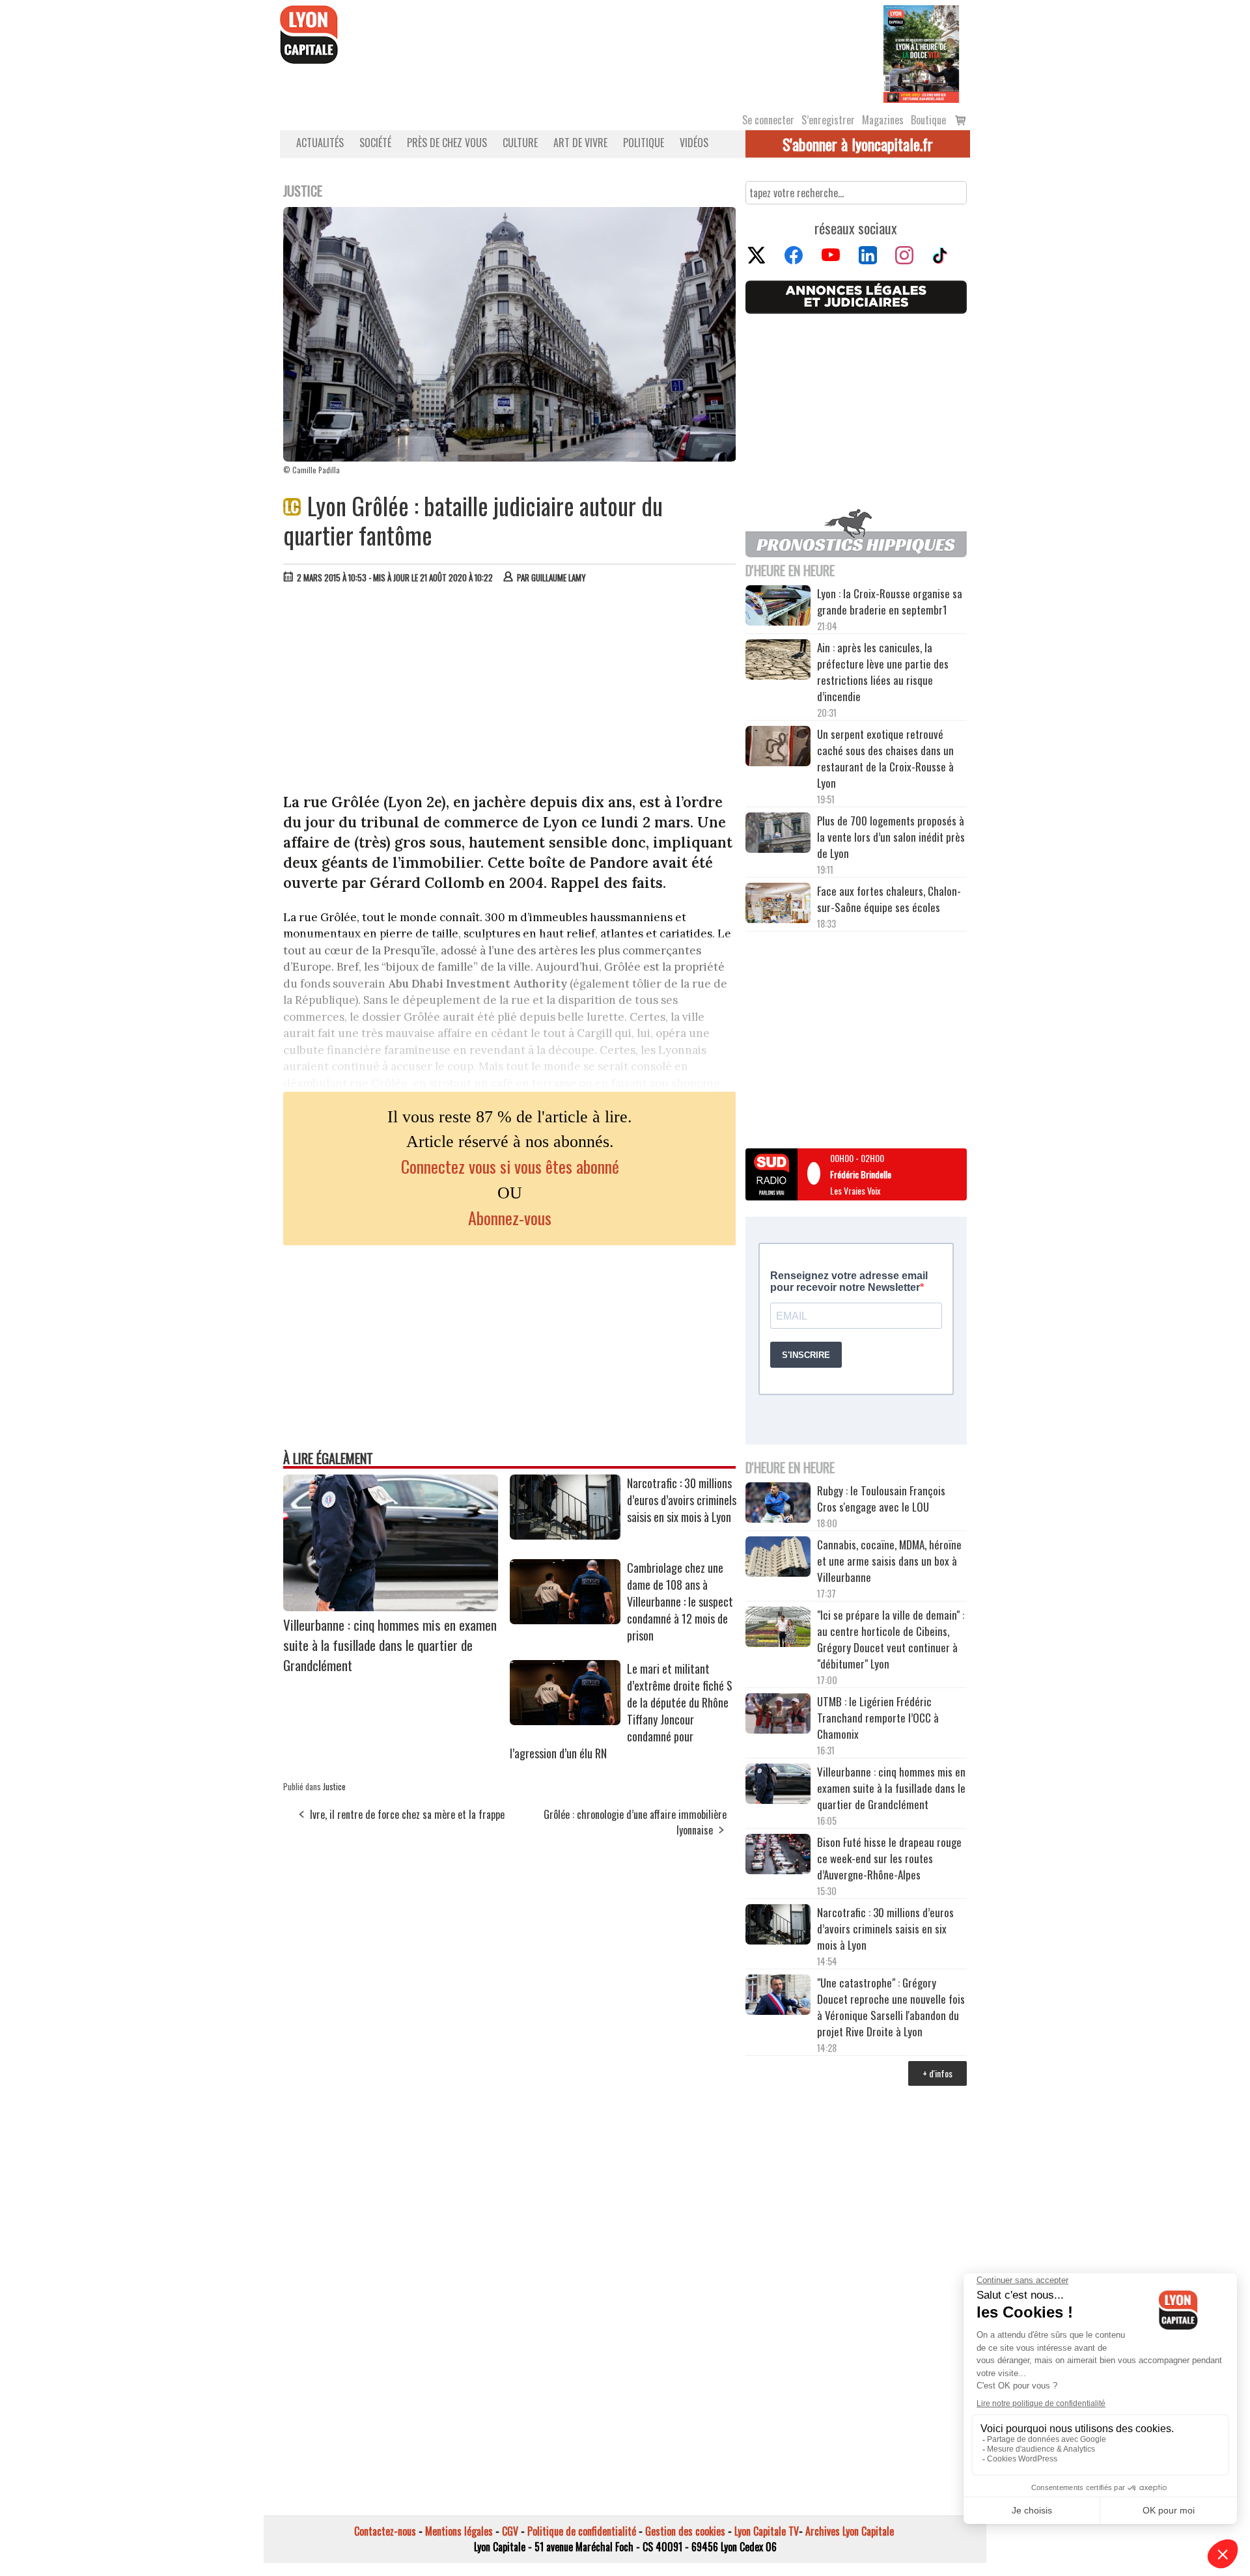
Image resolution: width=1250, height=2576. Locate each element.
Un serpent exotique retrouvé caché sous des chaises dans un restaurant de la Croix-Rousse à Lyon (885, 758)
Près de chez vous (447, 143)
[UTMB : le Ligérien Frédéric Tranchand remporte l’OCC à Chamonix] (778, 1715)
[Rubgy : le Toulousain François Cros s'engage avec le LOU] (778, 1504)
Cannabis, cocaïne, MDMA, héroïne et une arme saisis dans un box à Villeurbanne (889, 1561)
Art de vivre (580, 143)
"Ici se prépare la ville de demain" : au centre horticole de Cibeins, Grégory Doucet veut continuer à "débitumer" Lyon (891, 1639)
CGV (510, 2531)
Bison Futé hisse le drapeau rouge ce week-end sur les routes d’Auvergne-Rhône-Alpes (889, 1858)
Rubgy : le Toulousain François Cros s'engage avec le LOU (881, 1499)
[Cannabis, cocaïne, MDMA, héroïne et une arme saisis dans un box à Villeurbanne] (778, 1558)
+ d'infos (937, 2073)
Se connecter (768, 120)
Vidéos (694, 143)
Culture (520, 143)
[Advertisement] (510, 691)
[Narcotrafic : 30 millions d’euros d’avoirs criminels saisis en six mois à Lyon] (565, 1535)
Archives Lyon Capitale (850, 2531)
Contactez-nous (385, 2531)
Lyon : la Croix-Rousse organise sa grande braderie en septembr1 (890, 602)
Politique (644, 143)
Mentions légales (459, 2531)
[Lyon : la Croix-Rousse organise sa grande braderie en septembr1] (778, 607)
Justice (334, 1786)
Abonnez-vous (510, 1218)
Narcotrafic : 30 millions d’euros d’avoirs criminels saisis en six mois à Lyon (682, 1500)
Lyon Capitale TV (767, 2531)
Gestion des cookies (685, 2531)
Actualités (320, 143)
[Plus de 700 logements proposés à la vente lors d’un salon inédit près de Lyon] (778, 835)
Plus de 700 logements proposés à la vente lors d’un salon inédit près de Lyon (891, 837)
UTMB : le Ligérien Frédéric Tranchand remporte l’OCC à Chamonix (878, 1718)
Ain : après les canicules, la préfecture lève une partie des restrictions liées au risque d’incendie (883, 672)
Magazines (883, 120)
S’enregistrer (828, 120)
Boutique (928, 120)
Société (375, 143)
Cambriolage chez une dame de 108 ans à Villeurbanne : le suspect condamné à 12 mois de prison (680, 1601)
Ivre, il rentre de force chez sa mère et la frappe (407, 1814)
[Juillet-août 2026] (921, 53)
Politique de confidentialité (582, 2531)
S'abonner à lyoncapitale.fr (858, 144)
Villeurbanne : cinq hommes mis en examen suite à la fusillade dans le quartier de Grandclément (390, 1645)
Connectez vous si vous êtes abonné (510, 1166)
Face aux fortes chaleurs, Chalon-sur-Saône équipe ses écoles (889, 899)
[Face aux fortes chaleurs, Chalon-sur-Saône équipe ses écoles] (778, 905)
